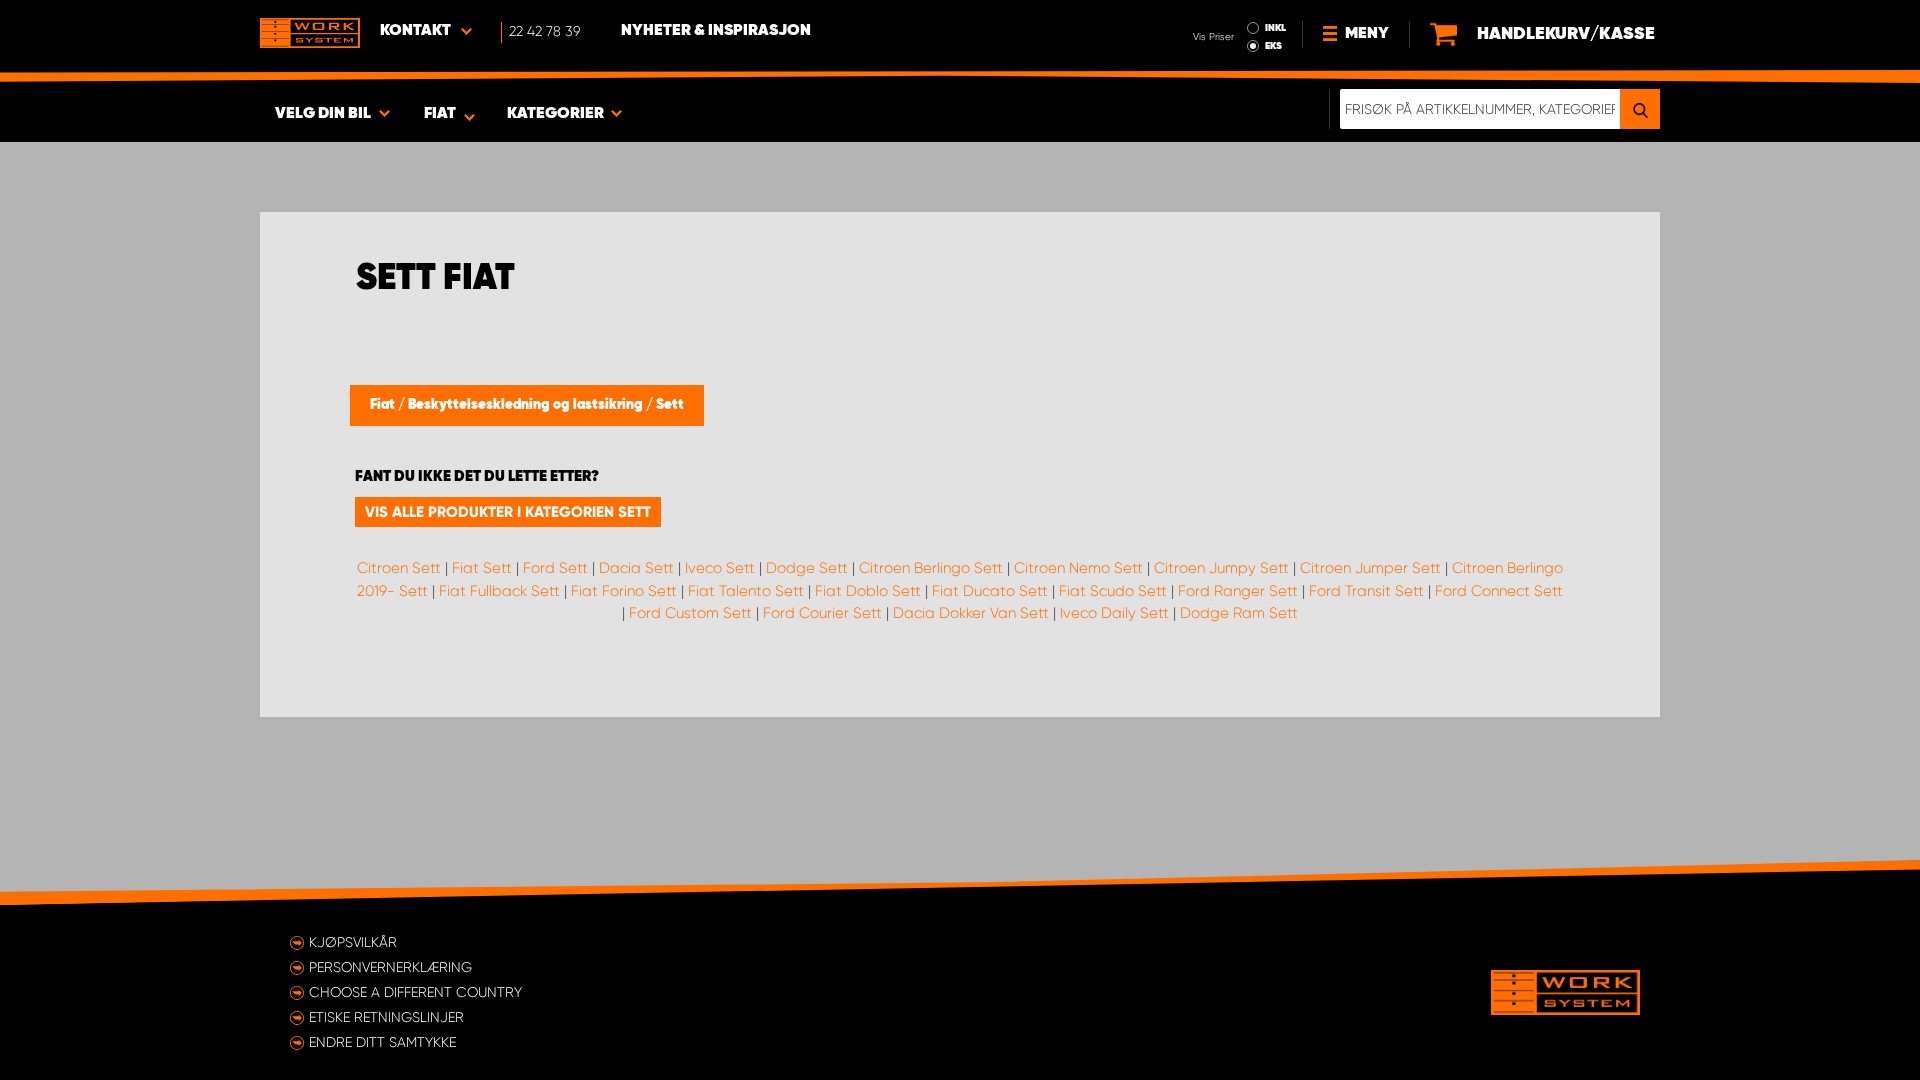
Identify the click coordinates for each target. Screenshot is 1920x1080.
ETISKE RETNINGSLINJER (386, 1017)
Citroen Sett (399, 568)
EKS (1273, 46)
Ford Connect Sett (1499, 591)
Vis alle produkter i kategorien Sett (508, 512)
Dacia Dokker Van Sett (971, 613)
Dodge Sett (807, 568)
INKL (1275, 28)
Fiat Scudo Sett (1113, 591)
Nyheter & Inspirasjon (716, 31)
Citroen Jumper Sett (1370, 568)
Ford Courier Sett (822, 613)
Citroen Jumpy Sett (1221, 568)
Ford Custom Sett (690, 613)
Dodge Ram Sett (1239, 613)
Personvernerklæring (390, 967)
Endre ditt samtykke (382, 1042)
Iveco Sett (720, 568)
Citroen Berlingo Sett (931, 568)
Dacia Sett (636, 568)
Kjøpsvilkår (353, 942)
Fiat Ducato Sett (990, 591)
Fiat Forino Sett (624, 591)
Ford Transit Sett (1366, 591)
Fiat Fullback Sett (499, 591)
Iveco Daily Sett (1114, 613)
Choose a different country (415, 992)
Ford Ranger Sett (1238, 591)
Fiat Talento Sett (746, 591)
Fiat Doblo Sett (868, 591)
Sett (670, 405)
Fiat (384, 405)
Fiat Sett (482, 568)
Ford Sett (555, 568)
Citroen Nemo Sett (1078, 568)
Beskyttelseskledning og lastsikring (527, 405)
